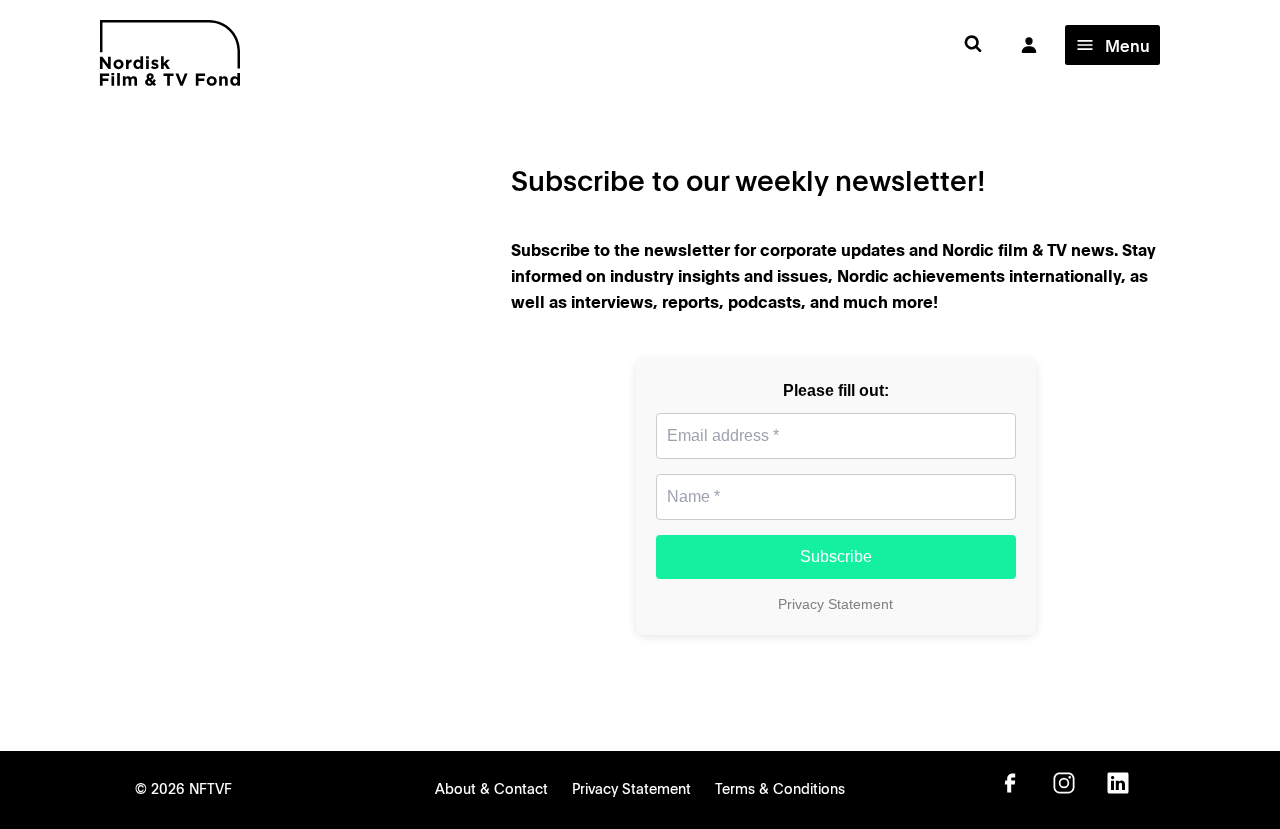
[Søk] (973, 44)
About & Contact (491, 788)
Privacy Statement (835, 604)
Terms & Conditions (780, 788)
